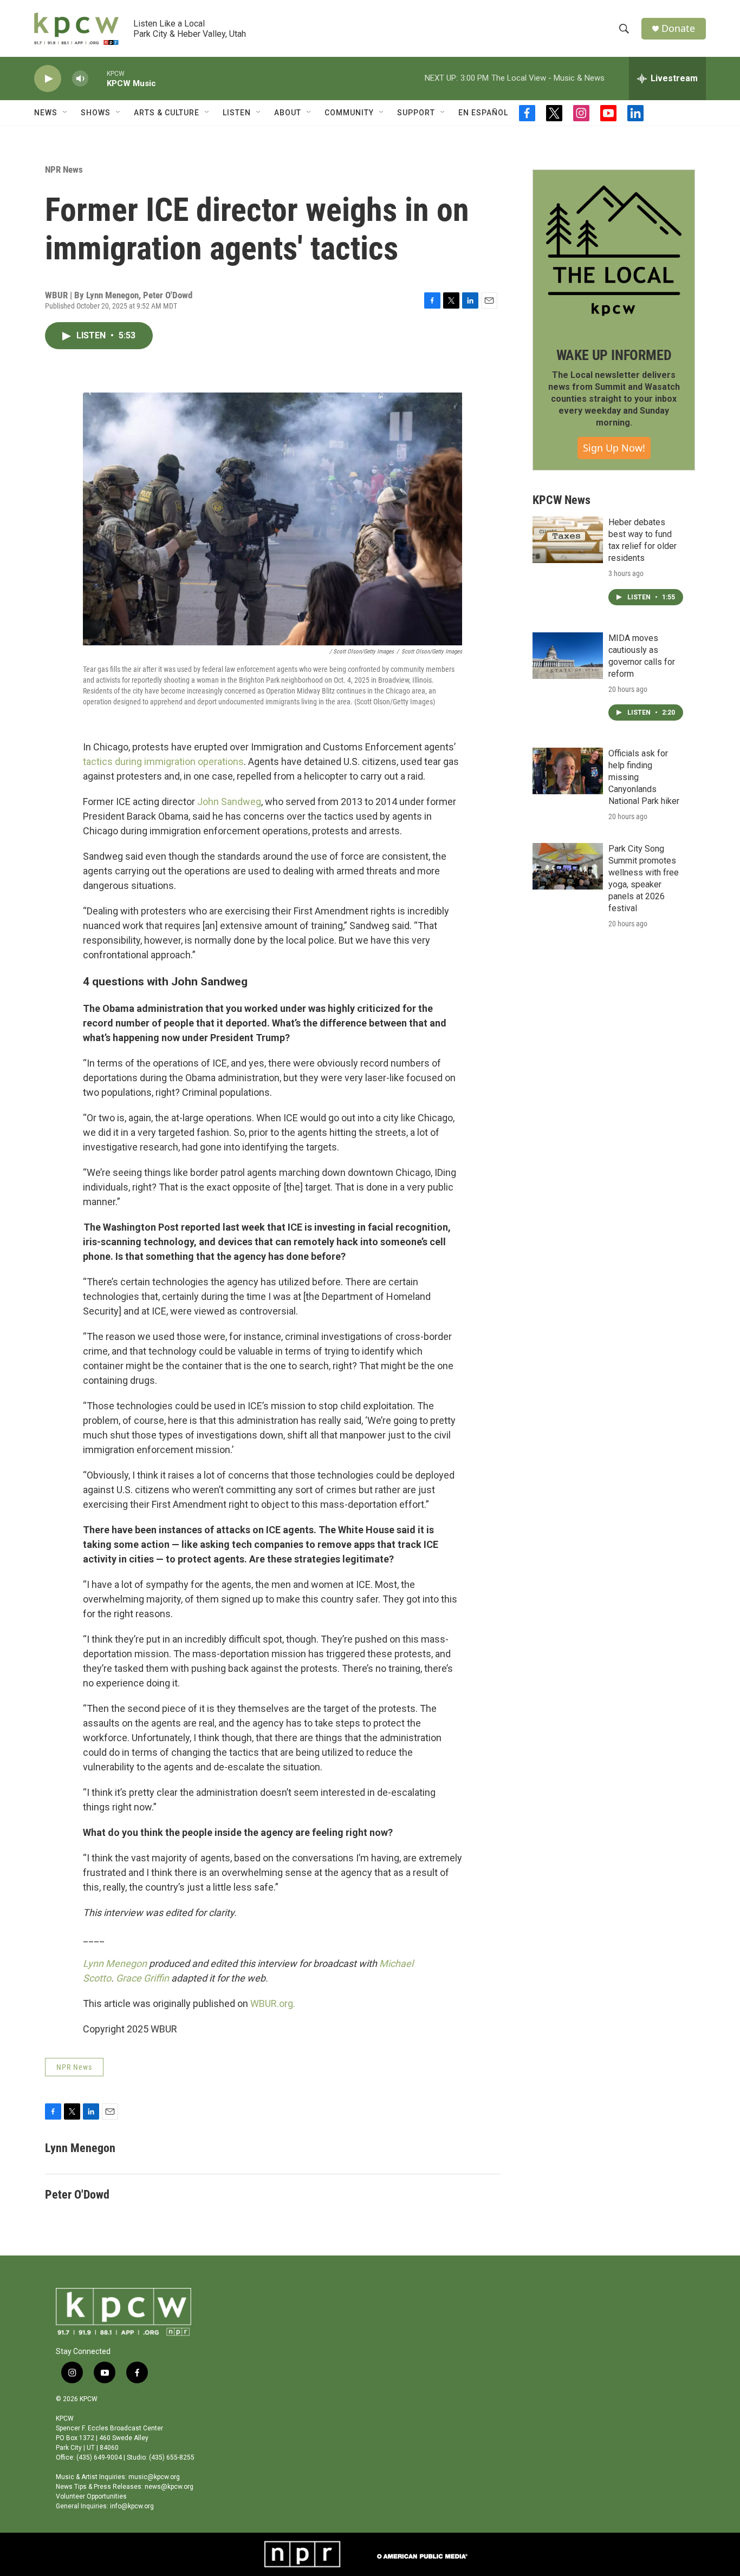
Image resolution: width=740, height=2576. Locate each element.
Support (416, 113)
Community (349, 113)
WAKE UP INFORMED (614, 355)
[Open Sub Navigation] (66, 113)
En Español (483, 113)
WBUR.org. (273, 2003)
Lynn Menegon (115, 1963)
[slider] (98, 78)
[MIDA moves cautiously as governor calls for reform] (568, 656)
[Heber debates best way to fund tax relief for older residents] (568, 540)
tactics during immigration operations (163, 761)
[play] (48, 79)
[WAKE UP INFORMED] (614, 251)
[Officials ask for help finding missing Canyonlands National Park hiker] (568, 771)
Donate (678, 28)
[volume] (80, 79)
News (46, 113)
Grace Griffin (142, 1978)
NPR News (64, 169)
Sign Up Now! (614, 448)
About (288, 113)
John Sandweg (229, 802)
